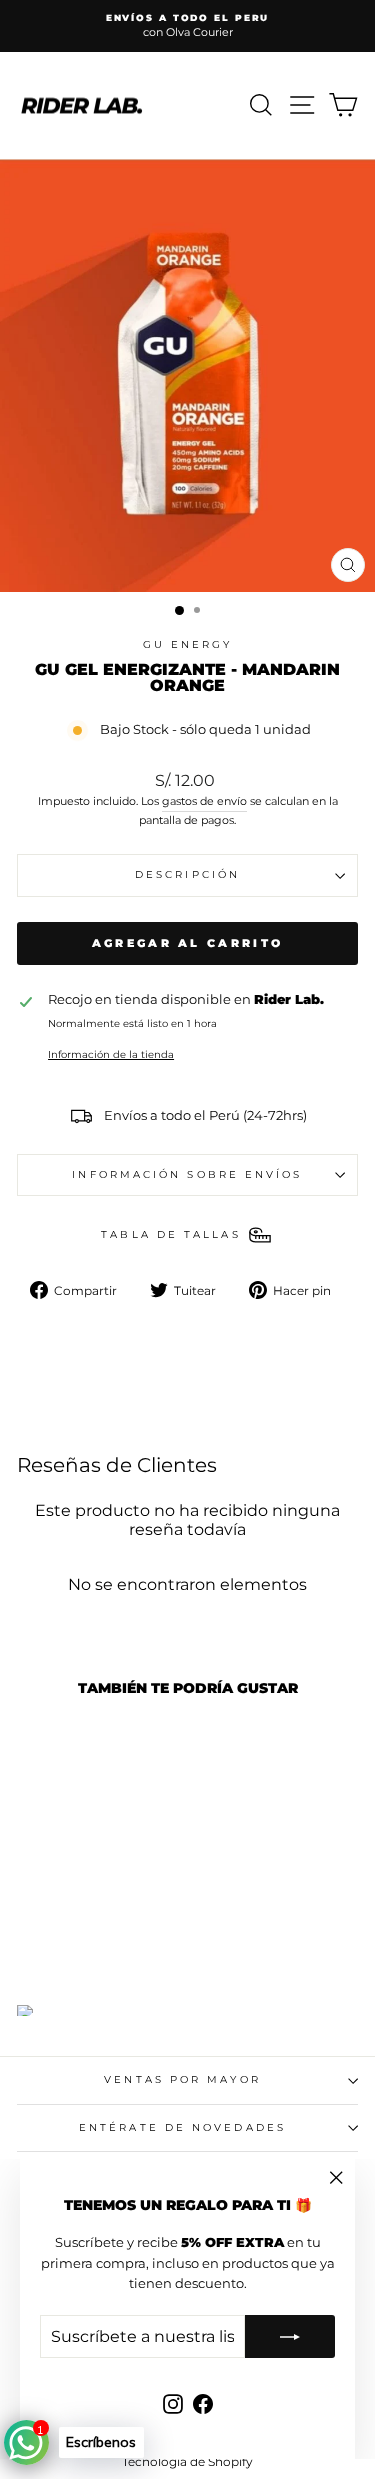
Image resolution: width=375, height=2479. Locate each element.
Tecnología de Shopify (187, 2461)
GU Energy (188, 644)
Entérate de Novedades (182, 2127)
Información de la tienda (111, 1054)
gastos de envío (204, 801)
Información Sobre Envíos (187, 1174)
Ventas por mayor (182, 2079)
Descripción (187, 874)
